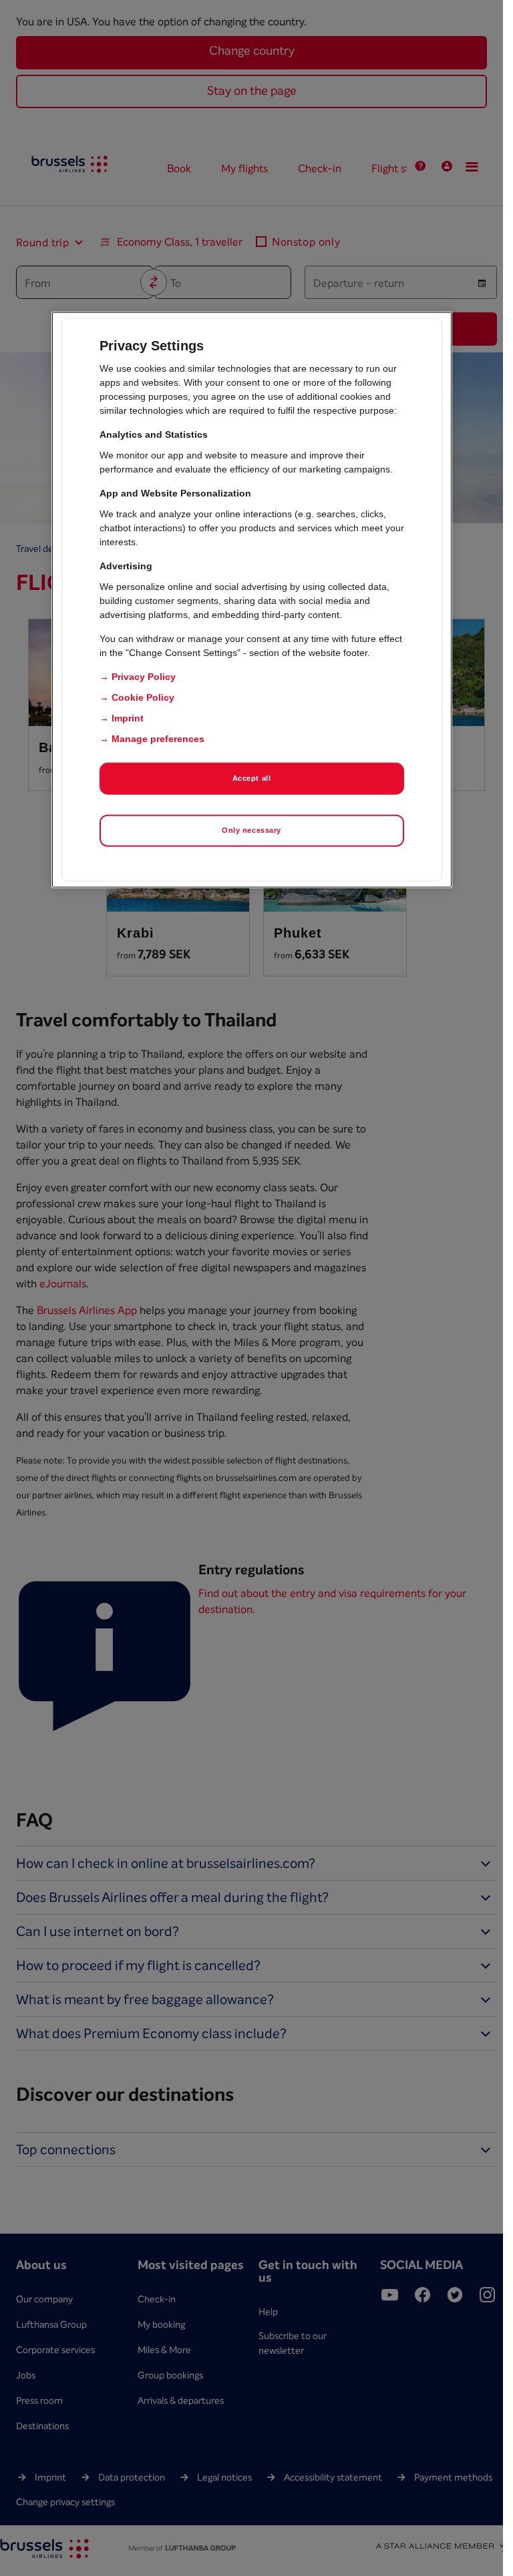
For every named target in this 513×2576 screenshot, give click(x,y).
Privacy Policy (144, 677)
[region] (252, 600)
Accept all (252, 778)
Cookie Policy (143, 697)
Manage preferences (158, 739)
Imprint (128, 718)
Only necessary (251, 830)
